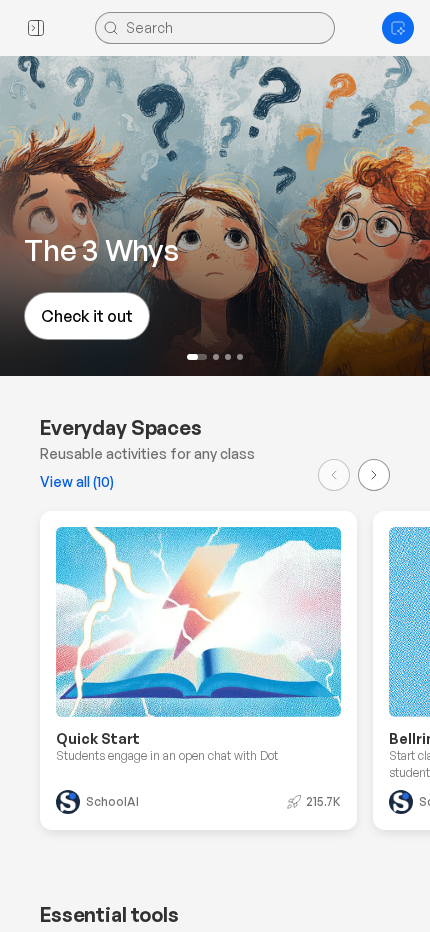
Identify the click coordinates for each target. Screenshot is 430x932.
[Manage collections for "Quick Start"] (317, 551)
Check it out (87, 316)
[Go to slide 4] (240, 357)
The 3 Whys (101, 249)
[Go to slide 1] (197, 357)
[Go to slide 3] (228, 357)
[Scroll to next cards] (374, 475)
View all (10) (77, 481)
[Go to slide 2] (216, 357)
